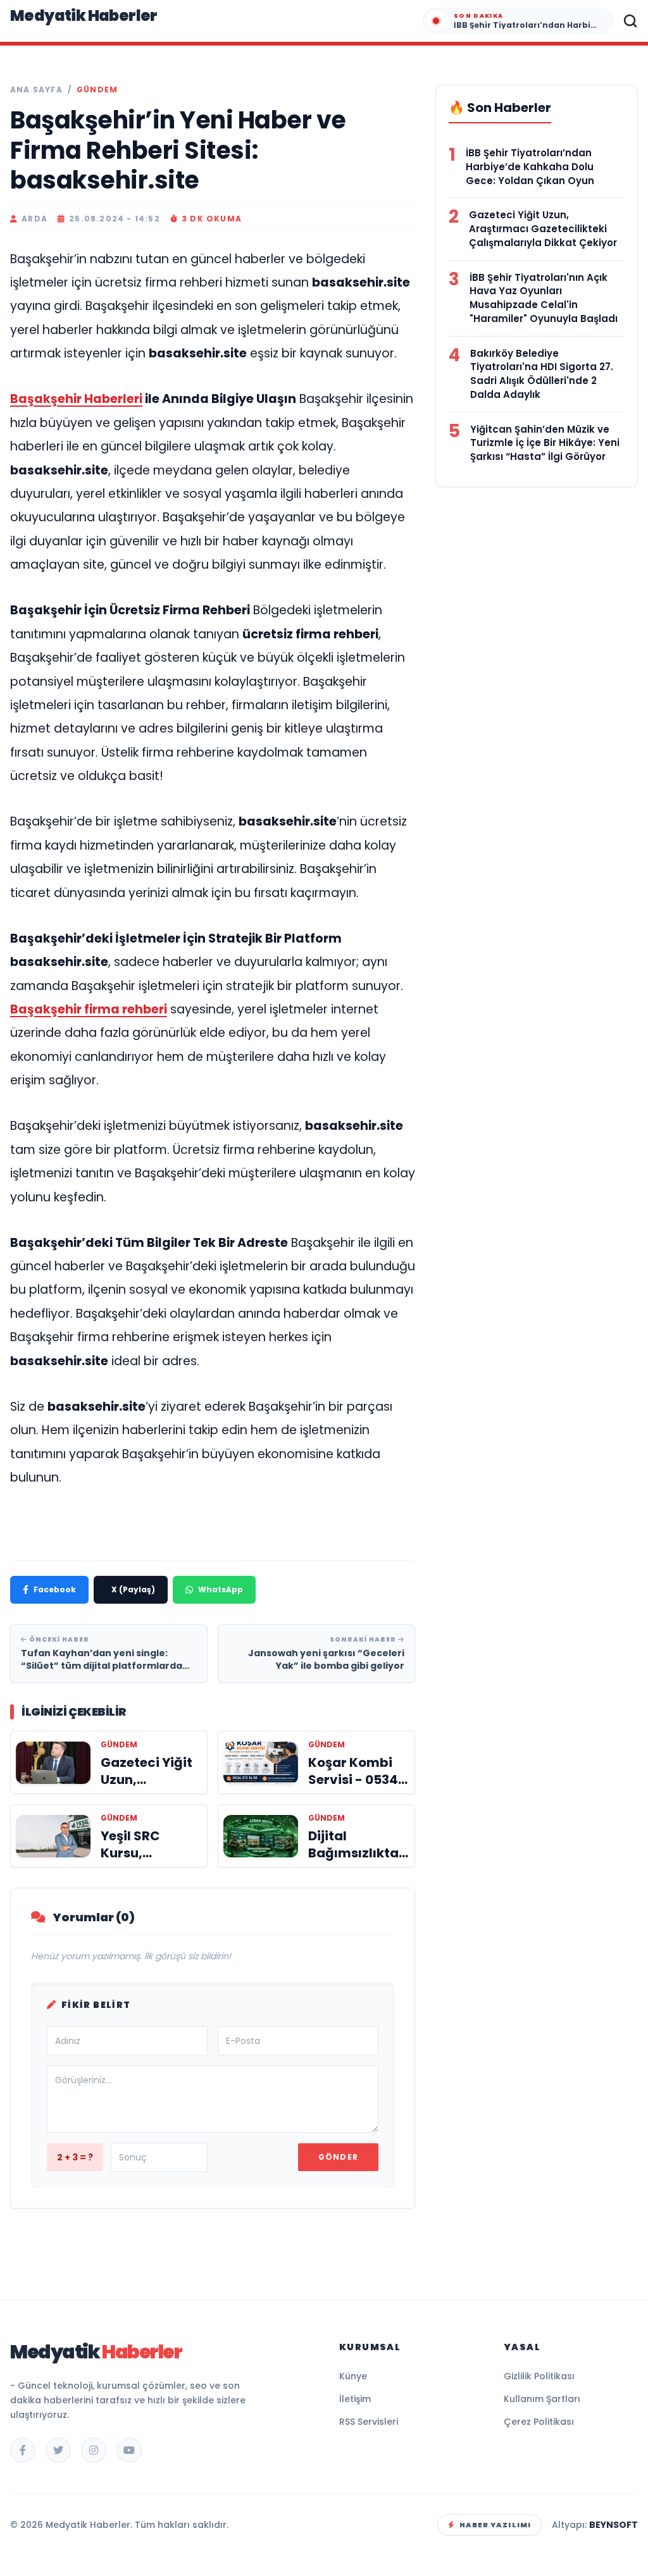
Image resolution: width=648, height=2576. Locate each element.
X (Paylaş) (133, 1589)
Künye (353, 2376)
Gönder (338, 2157)
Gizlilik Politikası (539, 2376)
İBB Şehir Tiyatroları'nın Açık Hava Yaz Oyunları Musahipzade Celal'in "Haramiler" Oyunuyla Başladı (544, 298)
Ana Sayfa (36, 90)
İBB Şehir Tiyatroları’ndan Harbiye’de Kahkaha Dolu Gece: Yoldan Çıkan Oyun (530, 167)
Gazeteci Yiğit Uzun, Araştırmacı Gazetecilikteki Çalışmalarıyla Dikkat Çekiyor (543, 229)
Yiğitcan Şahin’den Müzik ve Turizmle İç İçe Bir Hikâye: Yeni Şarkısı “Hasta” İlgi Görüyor (545, 443)
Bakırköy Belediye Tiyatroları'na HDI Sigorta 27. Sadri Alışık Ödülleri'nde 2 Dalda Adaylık (542, 374)
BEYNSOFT (614, 2525)
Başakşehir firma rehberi (89, 1009)
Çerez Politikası (539, 2422)
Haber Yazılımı (495, 2525)
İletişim (355, 2399)
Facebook (55, 1589)
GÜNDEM (97, 90)
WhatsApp (221, 1589)
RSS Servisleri (369, 2422)
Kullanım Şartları (542, 2399)
